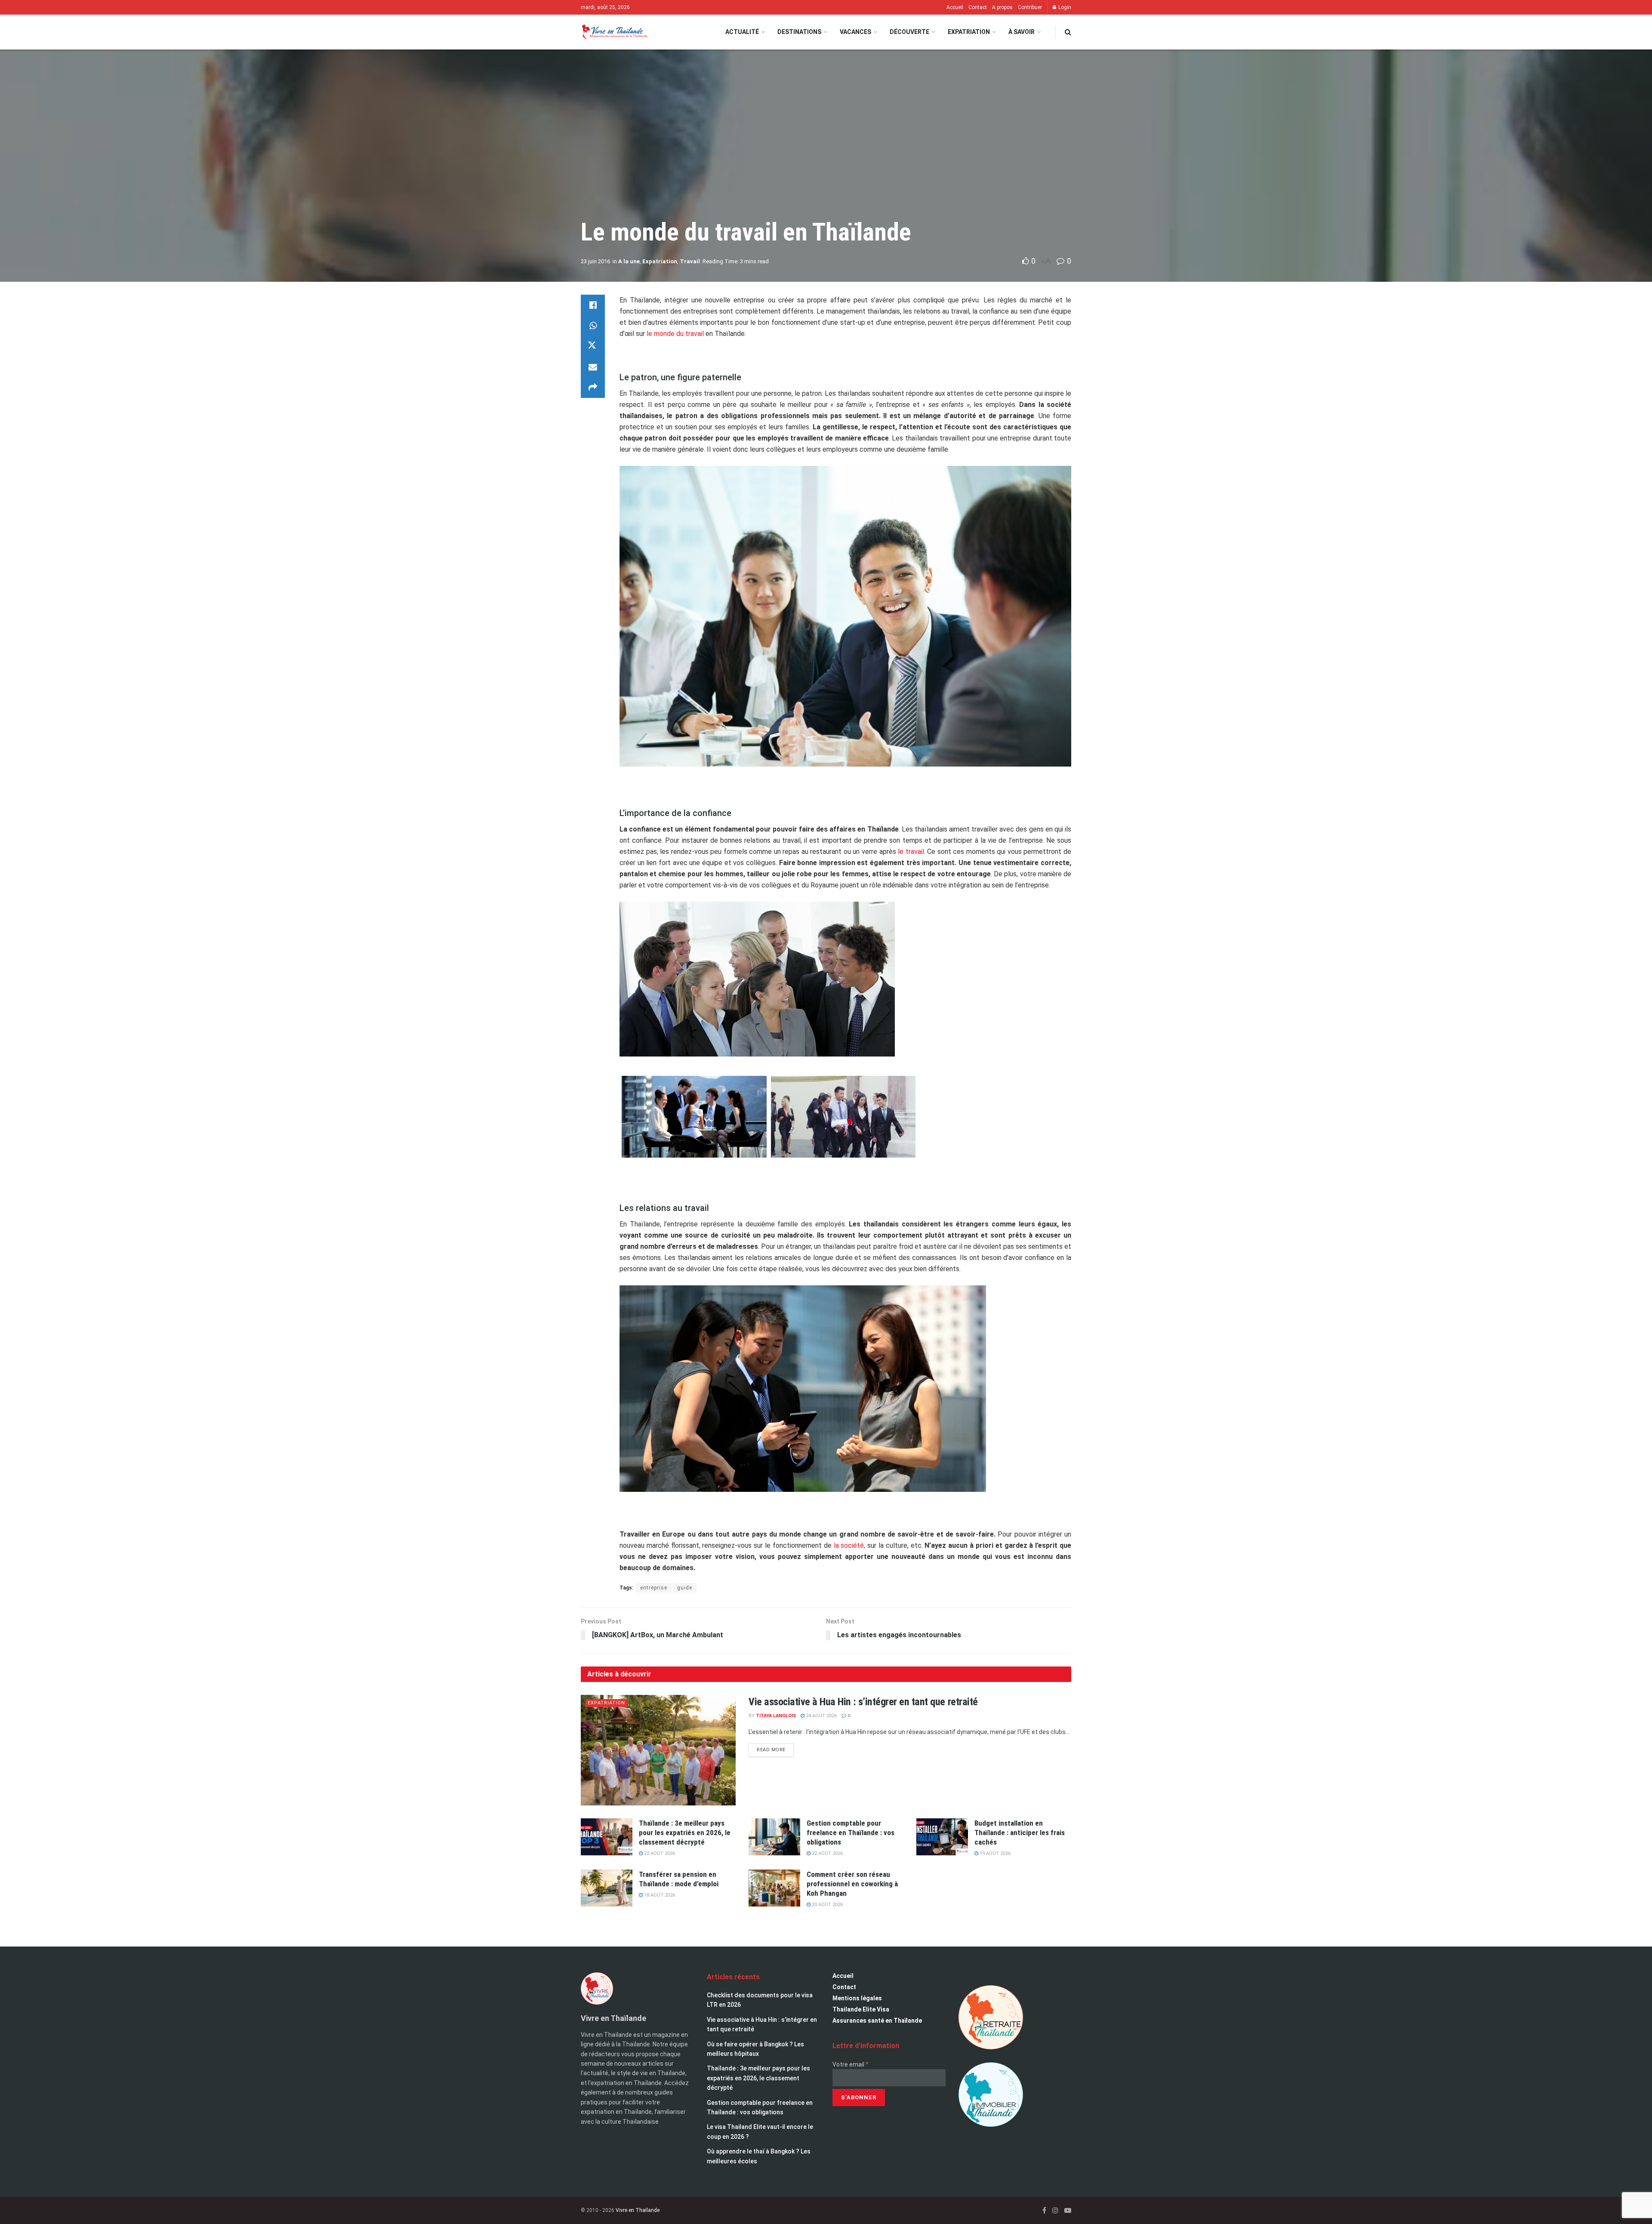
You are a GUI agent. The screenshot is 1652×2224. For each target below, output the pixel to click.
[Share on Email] (593, 367)
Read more (775, 1748)
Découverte (909, 32)
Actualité (742, 32)
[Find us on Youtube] (1068, 2210)
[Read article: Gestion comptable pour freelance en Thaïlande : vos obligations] (774, 1837)
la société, (850, 1545)
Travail (690, 261)
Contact (978, 7)
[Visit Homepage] (614, 32)
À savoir (1022, 32)
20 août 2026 (827, 1905)
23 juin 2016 (595, 261)
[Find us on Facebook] (1044, 2210)
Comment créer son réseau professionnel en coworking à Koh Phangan (852, 1884)
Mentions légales (857, 1998)
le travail (911, 852)
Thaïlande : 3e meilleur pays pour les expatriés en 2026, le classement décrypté (685, 1833)
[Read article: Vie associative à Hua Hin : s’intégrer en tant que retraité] (658, 1750)
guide (685, 1588)
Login (1064, 7)
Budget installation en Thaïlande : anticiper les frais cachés (1020, 1833)
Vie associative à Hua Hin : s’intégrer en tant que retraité (863, 1702)
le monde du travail (675, 334)
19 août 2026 (994, 1853)
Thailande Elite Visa (861, 2009)
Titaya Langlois (776, 1716)
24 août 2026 (821, 1716)
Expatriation (969, 32)
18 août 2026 (659, 1895)
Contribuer (1030, 7)
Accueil (955, 7)
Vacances (855, 32)
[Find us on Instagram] (1055, 2210)
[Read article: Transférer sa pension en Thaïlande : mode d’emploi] (607, 1888)
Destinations (799, 32)
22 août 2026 (659, 1853)
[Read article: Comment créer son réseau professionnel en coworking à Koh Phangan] (774, 1888)
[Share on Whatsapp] (593, 326)
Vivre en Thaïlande (638, 2210)
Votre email (851, 2064)
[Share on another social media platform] (593, 388)
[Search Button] (1068, 32)
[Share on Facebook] (593, 305)
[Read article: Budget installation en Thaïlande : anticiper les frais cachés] (942, 1837)
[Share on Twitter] (593, 346)
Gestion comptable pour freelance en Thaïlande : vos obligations (851, 1833)
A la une (629, 261)
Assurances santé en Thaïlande (877, 2021)
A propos (1002, 7)
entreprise (654, 1588)
